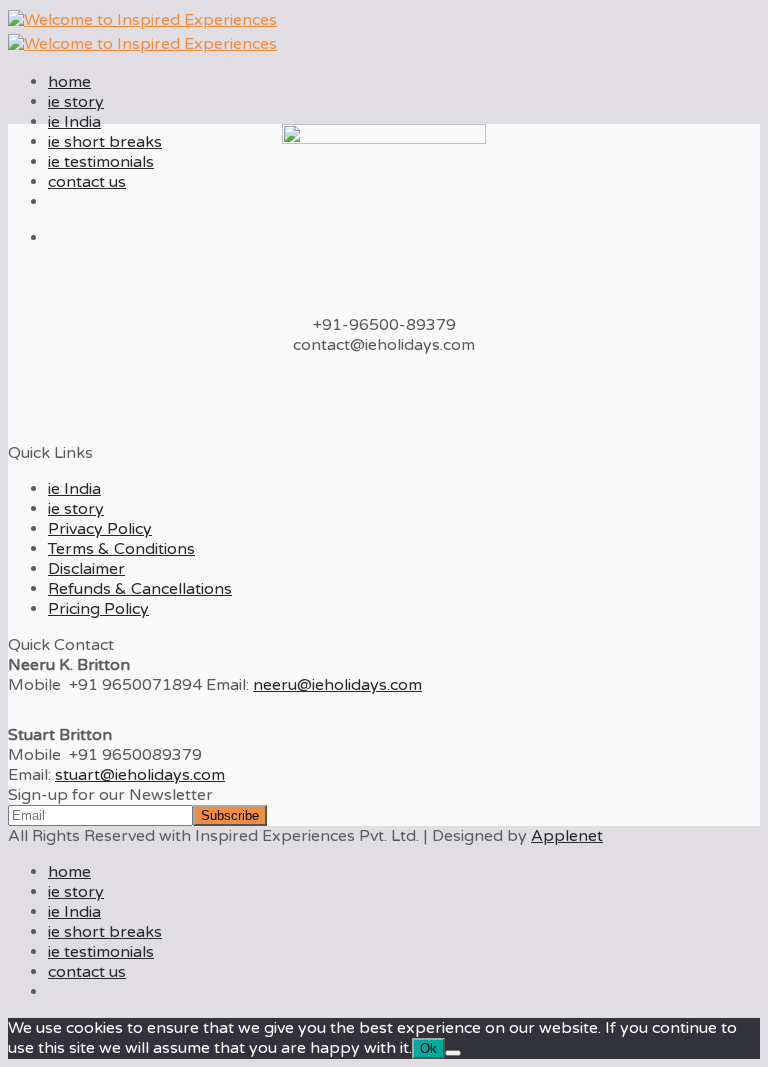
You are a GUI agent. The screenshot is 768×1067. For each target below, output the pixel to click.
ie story (76, 102)
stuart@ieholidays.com (140, 775)
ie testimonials (101, 162)
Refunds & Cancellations (140, 589)
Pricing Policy (98, 609)
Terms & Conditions (121, 549)
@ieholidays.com (337, 685)
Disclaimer (86, 569)
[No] (453, 1053)
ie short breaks (105, 142)
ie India (74, 122)
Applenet (567, 836)
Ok (428, 1048)
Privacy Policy (100, 529)
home (69, 82)
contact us (87, 182)
